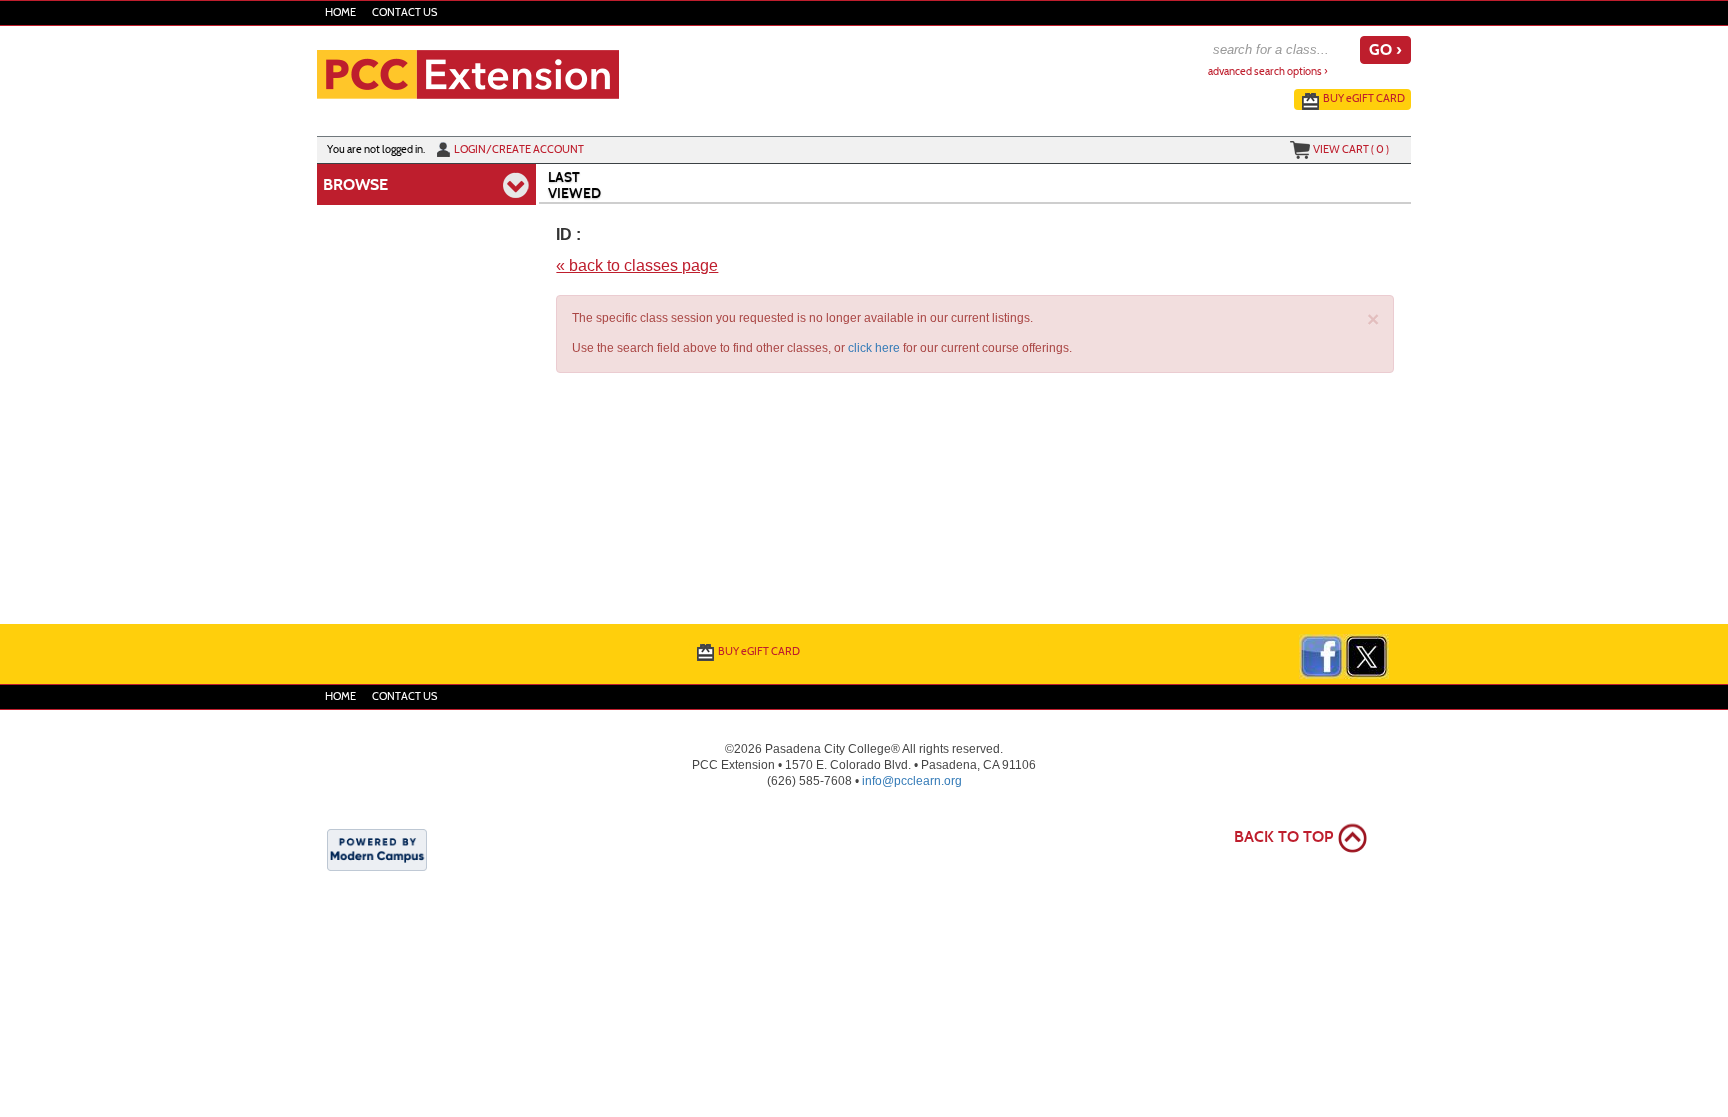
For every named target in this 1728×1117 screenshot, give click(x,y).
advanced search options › (1268, 71)
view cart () (1351, 149)
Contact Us (404, 12)
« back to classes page (637, 265)
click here (874, 348)
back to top (1283, 836)
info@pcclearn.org (912, 781)
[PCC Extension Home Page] (468, 73)
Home (340, 12)
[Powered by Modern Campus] (377, 849)
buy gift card (1364, 98)
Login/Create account (519, 149)
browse (355, 184)
